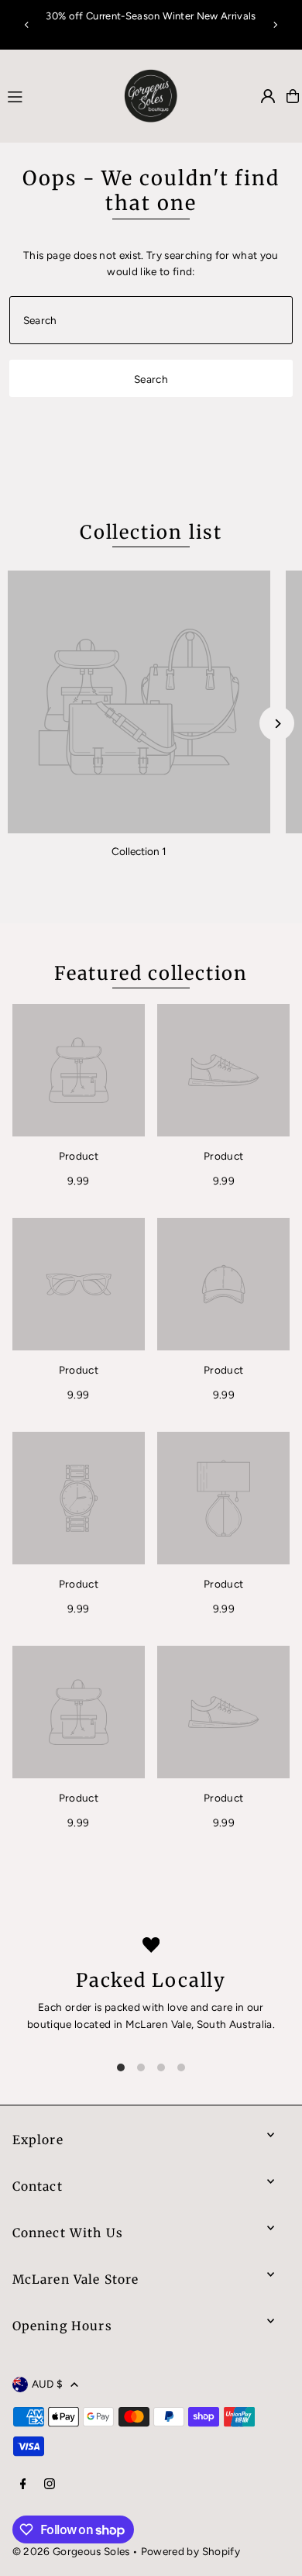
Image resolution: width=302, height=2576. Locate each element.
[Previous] (27, 25)
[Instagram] (50, 2485)
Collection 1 (139, 851)
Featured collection (151, 973)
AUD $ (48, 2384)
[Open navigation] (52, 95)
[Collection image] (139, 702)
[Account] (268, 96)
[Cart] (293, 96)
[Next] (275, 25)
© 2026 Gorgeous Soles (71, 2551)
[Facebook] (23, 2485)
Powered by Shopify (190, 2551)
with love (165, 2007)
